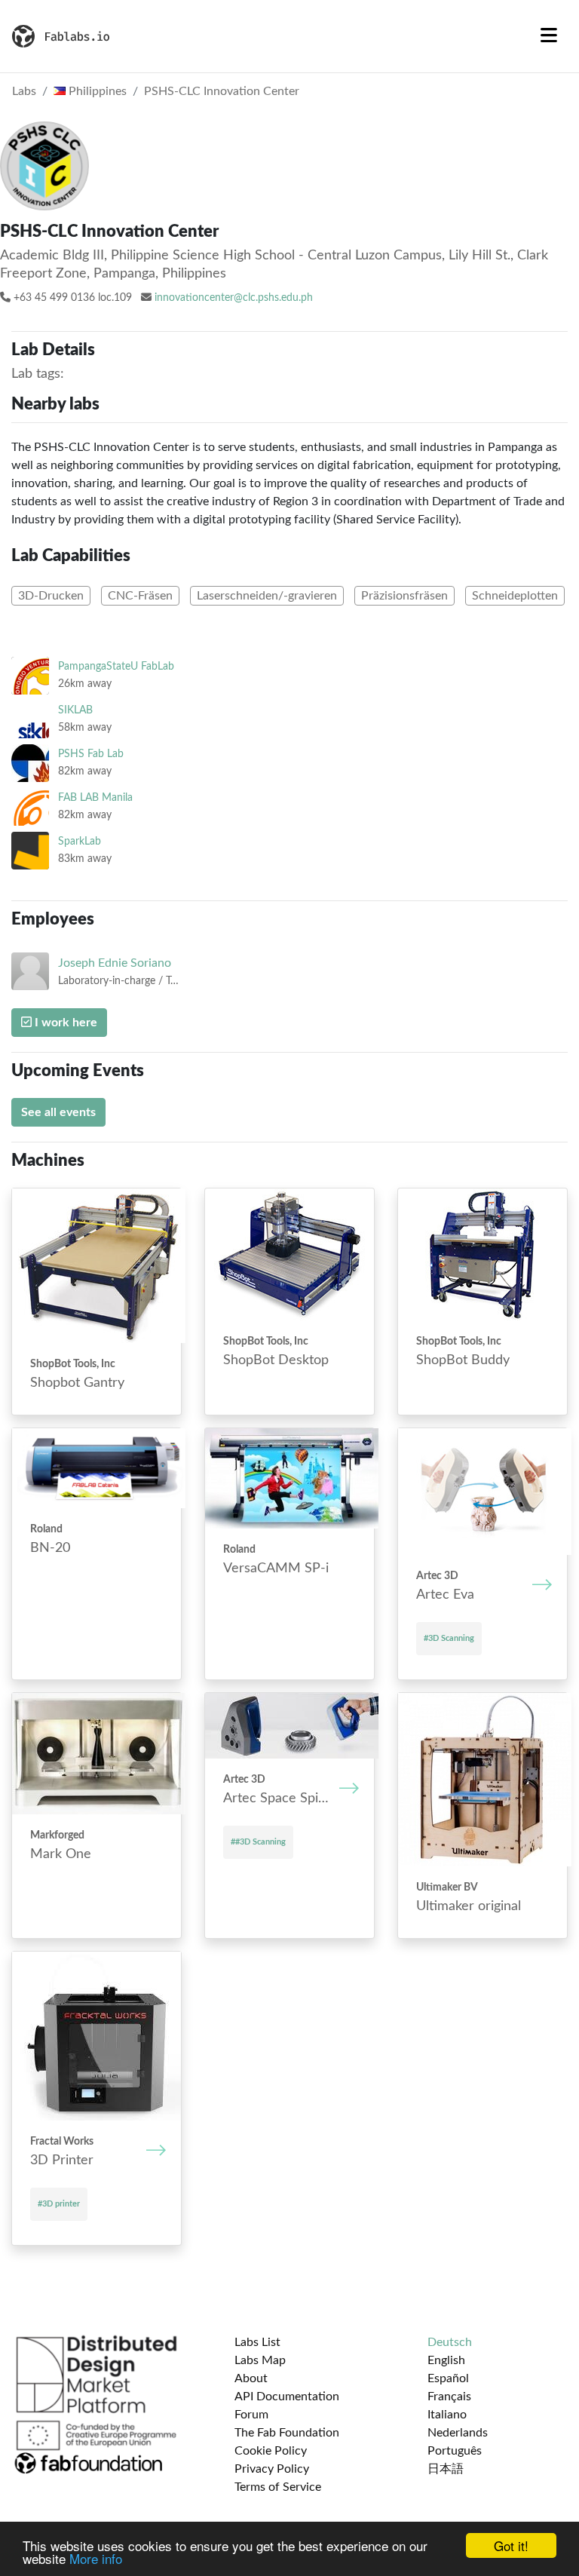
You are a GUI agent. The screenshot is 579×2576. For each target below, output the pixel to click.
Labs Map (260, 2360)
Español (448, 2378)
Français (449, 2397)
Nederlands (458, 2433)
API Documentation (287, 2397)
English (446, 2360)
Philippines (96, 91)
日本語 (446, 2469)
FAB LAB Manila (95, 797)
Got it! (511, 2545)
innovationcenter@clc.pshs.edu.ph (234, 298)
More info (96, 2558)
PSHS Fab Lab (91, 754)
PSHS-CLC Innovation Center (222, 91)
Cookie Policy (271, 2451)
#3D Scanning (449, 1638)
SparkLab (80, 841)
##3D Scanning (258, 1842)
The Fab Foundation (287, 2433)
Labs (24, 91)
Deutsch (450, 2342)
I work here (64, 1023)
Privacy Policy (272, 2469)
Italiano (447, 2415)
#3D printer (59, 2204)
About (251, 2378)
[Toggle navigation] (549, 36)
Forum (251, 2415)
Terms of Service (278, 2487)
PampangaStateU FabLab (116, 666)
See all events (58, 1112)
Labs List (257, 2342)
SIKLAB (75, 710)
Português (455, 2451)
